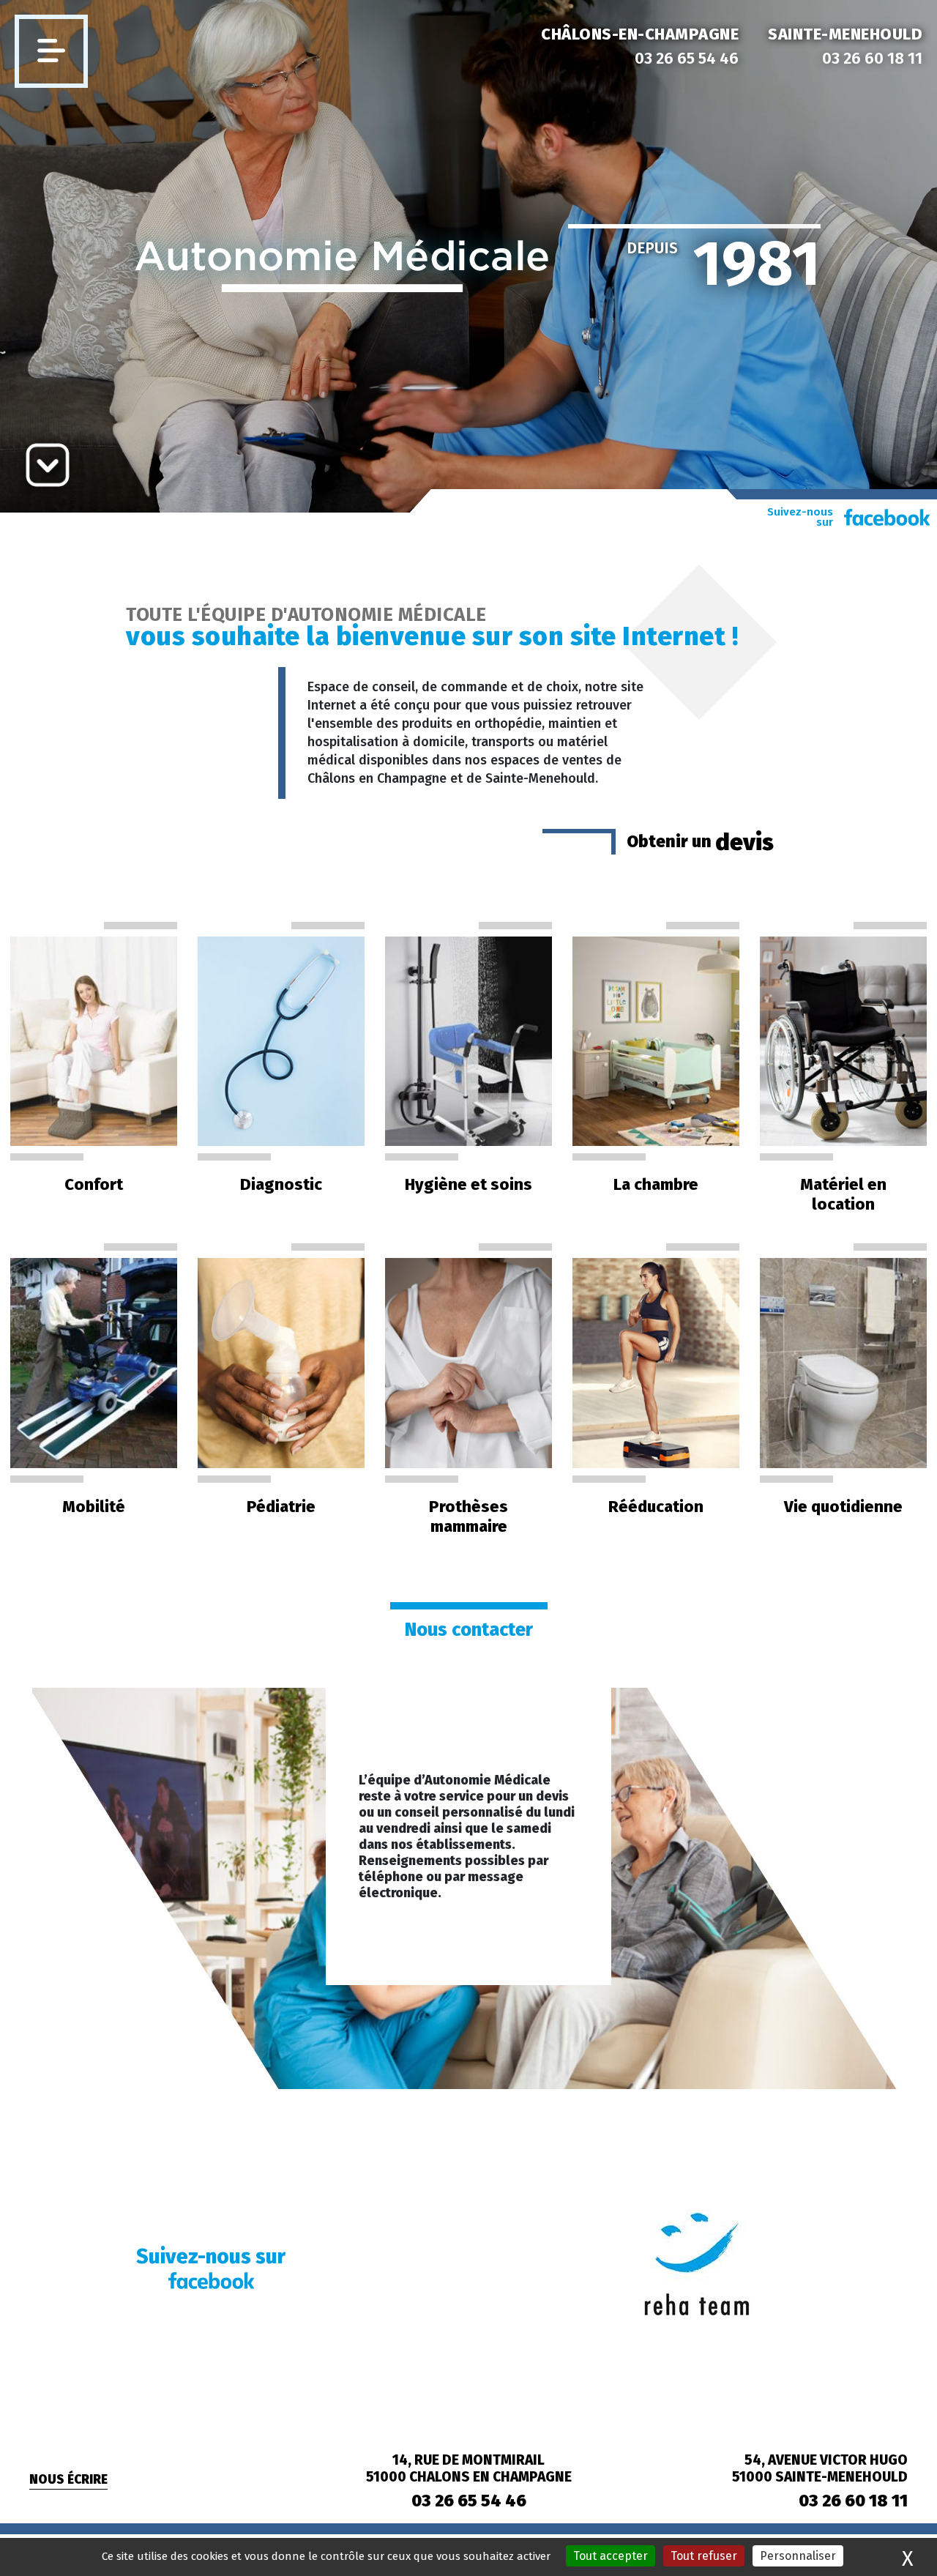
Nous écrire (68, 2480)
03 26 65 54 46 (687, 58)
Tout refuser (704, 2556)
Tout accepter (611, 2556)
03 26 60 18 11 (872, 58)
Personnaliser (798, 2556)
